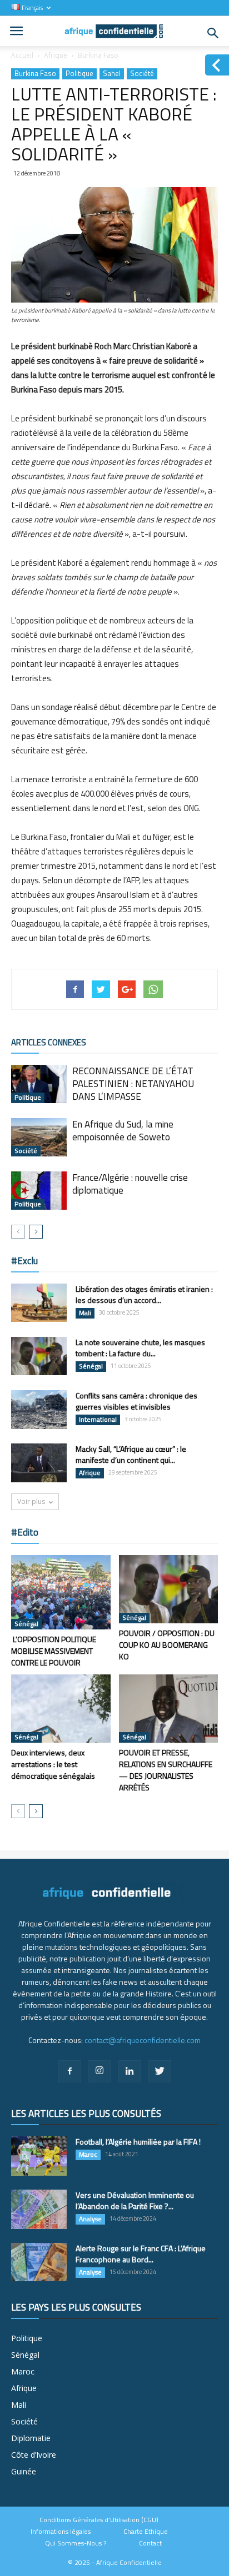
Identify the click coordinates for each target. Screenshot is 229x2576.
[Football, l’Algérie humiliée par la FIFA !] (39, 2156)
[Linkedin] (130, 2071)
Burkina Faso (98, 55)
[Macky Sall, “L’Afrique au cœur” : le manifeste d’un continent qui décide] (39, 1463)
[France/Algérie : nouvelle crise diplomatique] (39, 1191)
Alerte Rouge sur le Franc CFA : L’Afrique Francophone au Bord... (141, 2254)
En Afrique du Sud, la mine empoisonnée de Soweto (123, 1131)
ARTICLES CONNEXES (49, 1042)
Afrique (56, 55)
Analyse (90, 2219)
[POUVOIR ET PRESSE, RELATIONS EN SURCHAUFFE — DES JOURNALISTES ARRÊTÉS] (169, 1709)
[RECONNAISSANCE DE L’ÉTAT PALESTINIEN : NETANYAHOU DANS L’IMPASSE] (39, 1084)
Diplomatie (31, 2438)
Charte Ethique (146, 2532)
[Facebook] (69, 2071)
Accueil (22, 55)
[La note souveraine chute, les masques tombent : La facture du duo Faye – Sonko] (39, 1356)
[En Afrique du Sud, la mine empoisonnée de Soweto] (39, 1137)
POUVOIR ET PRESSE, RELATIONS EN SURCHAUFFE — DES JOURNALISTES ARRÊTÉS (166, 1770)
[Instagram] (99, 2071)
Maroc (88, 2155)
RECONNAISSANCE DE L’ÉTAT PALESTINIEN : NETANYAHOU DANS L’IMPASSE (133, 1084)
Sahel (112, 74)
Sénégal (91, 1366)
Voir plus (31, 1501)
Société (142, 74)
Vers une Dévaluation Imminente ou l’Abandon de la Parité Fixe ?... (135, 2200)
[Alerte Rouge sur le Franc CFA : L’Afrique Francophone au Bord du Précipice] (39, 2262)
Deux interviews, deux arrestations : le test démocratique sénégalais (53, 1764)
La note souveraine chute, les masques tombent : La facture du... (140, 1348)
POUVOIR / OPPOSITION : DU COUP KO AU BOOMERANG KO (167, 1645)
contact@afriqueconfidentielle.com (143, 2040)
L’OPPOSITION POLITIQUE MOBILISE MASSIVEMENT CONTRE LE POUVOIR (54, 1651)
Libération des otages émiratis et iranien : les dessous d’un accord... (144, 1294)
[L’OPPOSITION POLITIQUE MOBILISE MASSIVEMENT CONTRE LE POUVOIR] (61, 1592)
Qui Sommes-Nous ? (76, 2543)
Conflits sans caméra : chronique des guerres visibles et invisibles (136, 1401)
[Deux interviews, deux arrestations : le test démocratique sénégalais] (61, 1709)
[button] (213, 33)
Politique (79, 74)
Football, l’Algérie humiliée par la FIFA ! (138, 2142)
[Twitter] (160, 2071)
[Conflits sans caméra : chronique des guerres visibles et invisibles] (39, 1410)
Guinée (24, 2471)
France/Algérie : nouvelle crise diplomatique (130, 1184)
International (98, 1420)
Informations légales (61, 2532)
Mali (85, 1313)
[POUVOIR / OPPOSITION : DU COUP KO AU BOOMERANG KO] (169, 1589)
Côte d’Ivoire (34, 2455)
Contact (150, 2543)
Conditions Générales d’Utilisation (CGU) (99, 2520)
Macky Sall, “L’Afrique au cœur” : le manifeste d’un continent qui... (131, 1454)
